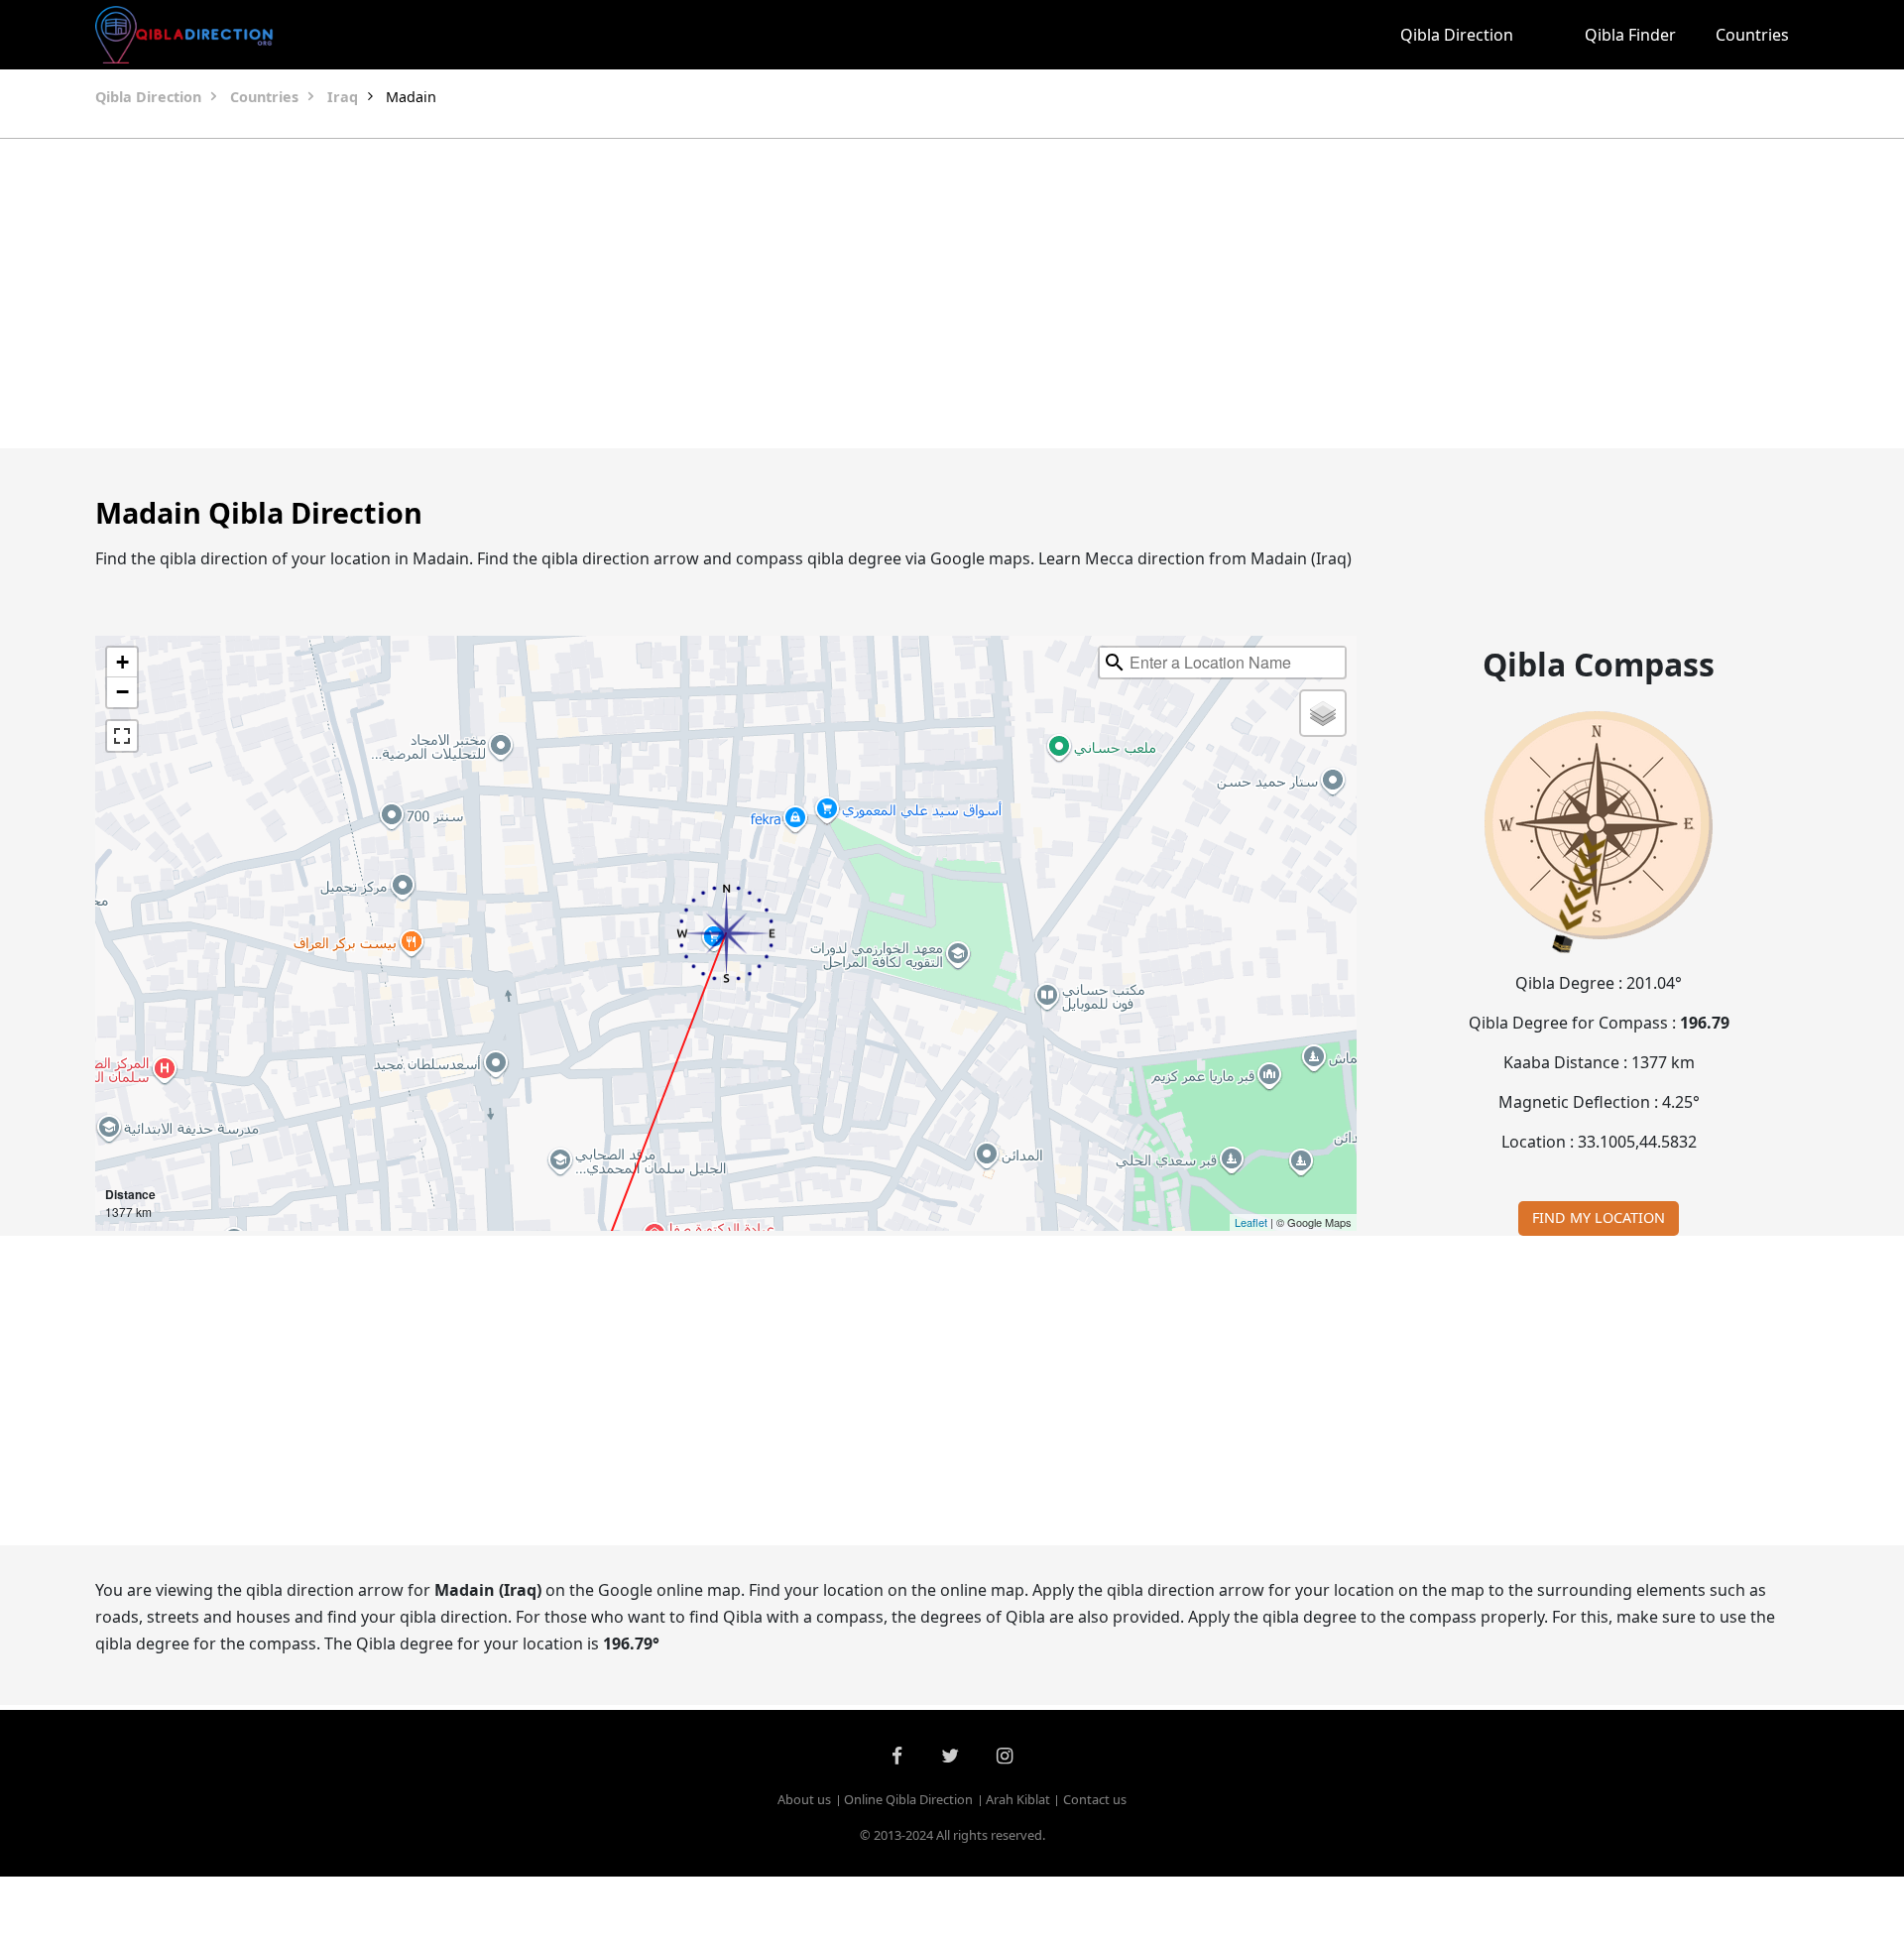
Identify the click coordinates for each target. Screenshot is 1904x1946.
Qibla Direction (1457, 35)
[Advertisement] (904, 294)
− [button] (122, 692)
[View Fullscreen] (122, 736)
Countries (1752, 35)
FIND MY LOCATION (1599, 1217)
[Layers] (1323, 713)
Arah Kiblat (1018, 1799)
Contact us (1095, 1799)
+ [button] (122, 662)
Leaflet (1251, 1222)
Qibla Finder (1630, 35)
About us (804, 1799)
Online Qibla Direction (908, 1799)
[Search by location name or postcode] (1115, 663)
